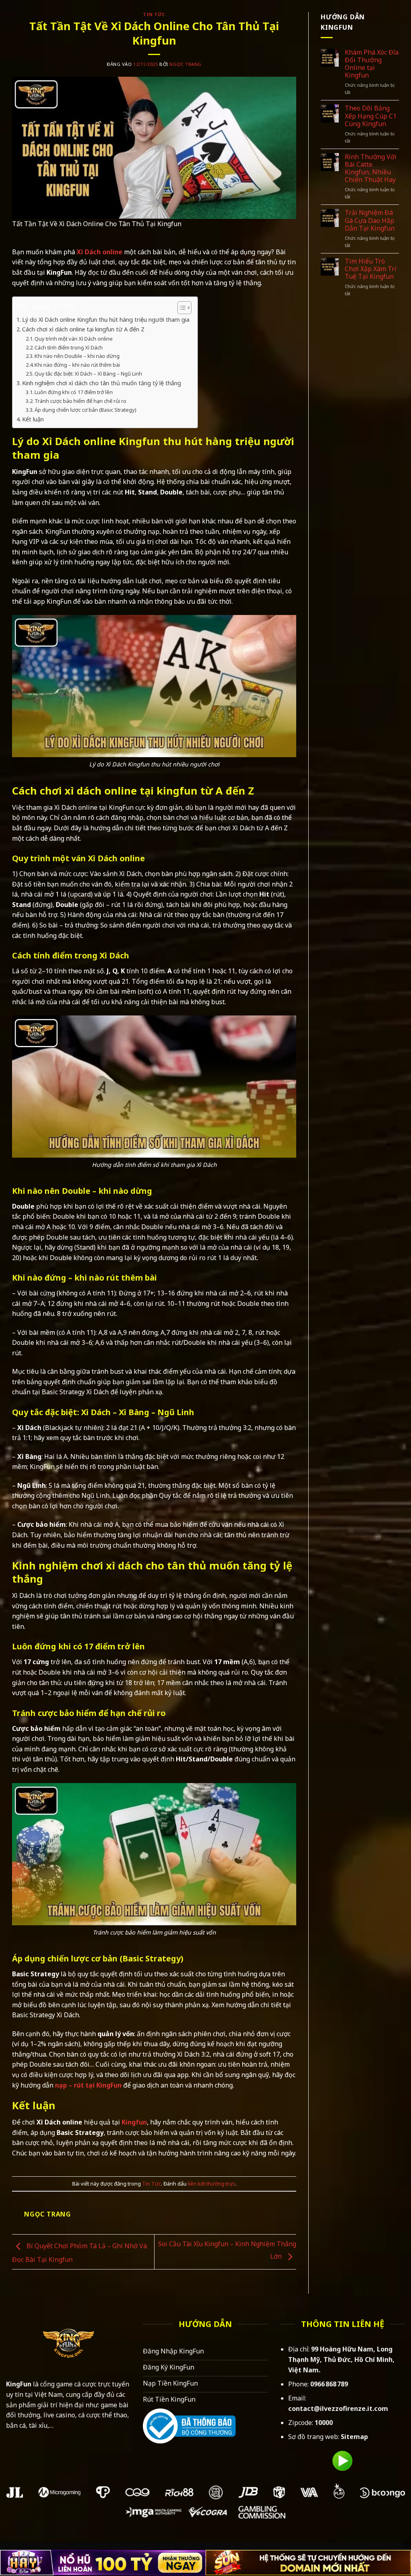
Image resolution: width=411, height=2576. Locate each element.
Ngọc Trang (185, 64)
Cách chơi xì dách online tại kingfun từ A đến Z (83, 329)
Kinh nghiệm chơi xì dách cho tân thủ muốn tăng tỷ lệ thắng (102, 383)
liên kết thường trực (212, 2184)
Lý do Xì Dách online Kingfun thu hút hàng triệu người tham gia (106, 320)
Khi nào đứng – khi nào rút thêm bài (77, 365)
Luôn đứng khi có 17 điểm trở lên (74, 392)
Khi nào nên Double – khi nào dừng (77, 356)
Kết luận (33, 419)
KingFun (19, 2384)
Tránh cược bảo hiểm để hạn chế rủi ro (80, 401)
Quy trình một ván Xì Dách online (74, 339)
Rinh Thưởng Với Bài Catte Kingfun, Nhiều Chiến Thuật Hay (371, 169)
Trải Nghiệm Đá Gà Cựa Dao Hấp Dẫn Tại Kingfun (370, 221)
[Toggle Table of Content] (180, 308)
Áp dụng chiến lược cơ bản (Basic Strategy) (85, 410)
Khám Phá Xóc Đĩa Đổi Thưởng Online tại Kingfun (372, 64)
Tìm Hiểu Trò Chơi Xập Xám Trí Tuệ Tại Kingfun (371, 269)
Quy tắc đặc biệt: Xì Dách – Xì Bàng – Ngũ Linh (88, 374)
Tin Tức (154, 14)
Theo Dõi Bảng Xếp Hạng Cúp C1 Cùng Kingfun (371, 116)
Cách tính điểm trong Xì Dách (69, 347)
